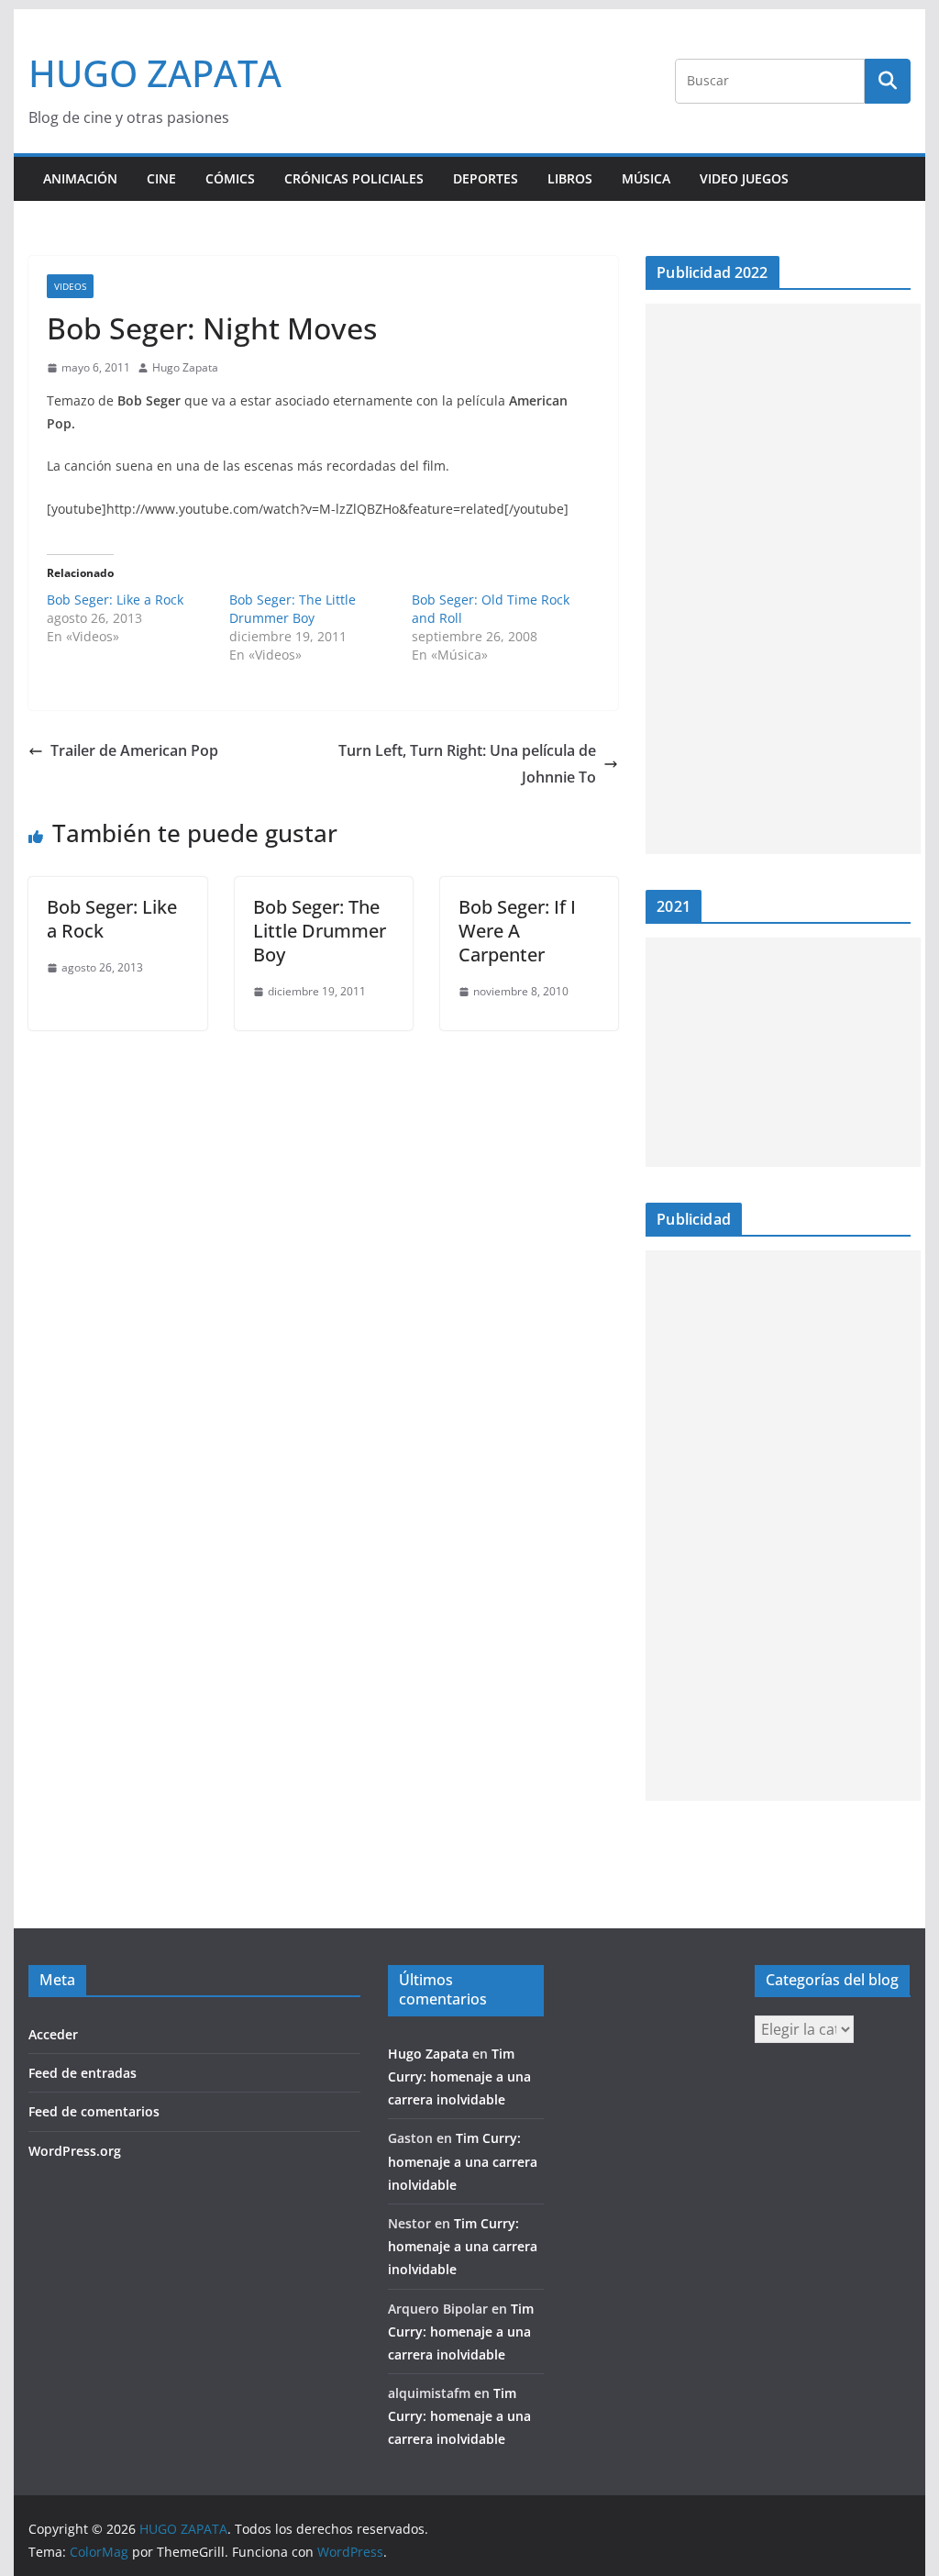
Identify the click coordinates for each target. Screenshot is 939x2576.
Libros (570, 178)
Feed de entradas (83, 2073)
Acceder (53, 2034)
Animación (80, 178)
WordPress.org (75, 2151)
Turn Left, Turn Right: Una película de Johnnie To (467, 764)
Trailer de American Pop (134, 750)
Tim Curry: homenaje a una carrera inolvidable (459, 2076)
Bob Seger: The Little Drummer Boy (293, 609)
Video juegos (744, 178)
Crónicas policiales (354, 178)
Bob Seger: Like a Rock (115, 600)
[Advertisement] (783, 579)
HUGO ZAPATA (155, 73)
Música (646, 178)
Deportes (486, 178)
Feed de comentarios (94, 2111)
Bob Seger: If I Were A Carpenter (517, 931)
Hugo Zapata (185, 367)
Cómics (230, 178)
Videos (70, 286)
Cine (161, 178)
